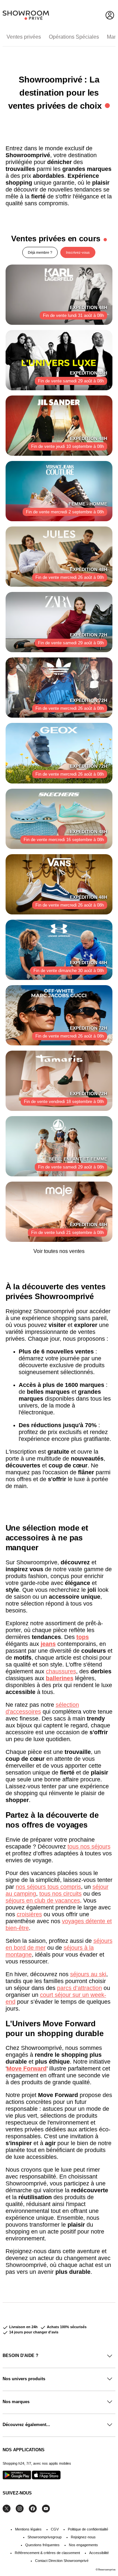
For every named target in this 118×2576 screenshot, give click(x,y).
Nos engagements (83, 2545)
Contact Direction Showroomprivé (62, 2561)
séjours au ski (88, 1974)
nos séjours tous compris (48, 1887)
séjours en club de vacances (43, 1901)
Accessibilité (99, 2553)
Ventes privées (24, 37)
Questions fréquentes (42, 2545)
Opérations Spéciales (74, 37)
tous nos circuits (60, 1894)
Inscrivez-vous (78, 252)
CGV (55, 2529)
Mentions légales (28, 2529)
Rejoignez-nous (83, 2537)
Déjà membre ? (40, 252)
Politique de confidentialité (88, 2529)
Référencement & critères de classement (47, 2553)
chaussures (61, 1671)
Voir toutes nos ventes (59, 1251)
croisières (29, 1914)
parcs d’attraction (79, 1988)
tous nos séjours (89, 1847)
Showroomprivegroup (45, 2537)
